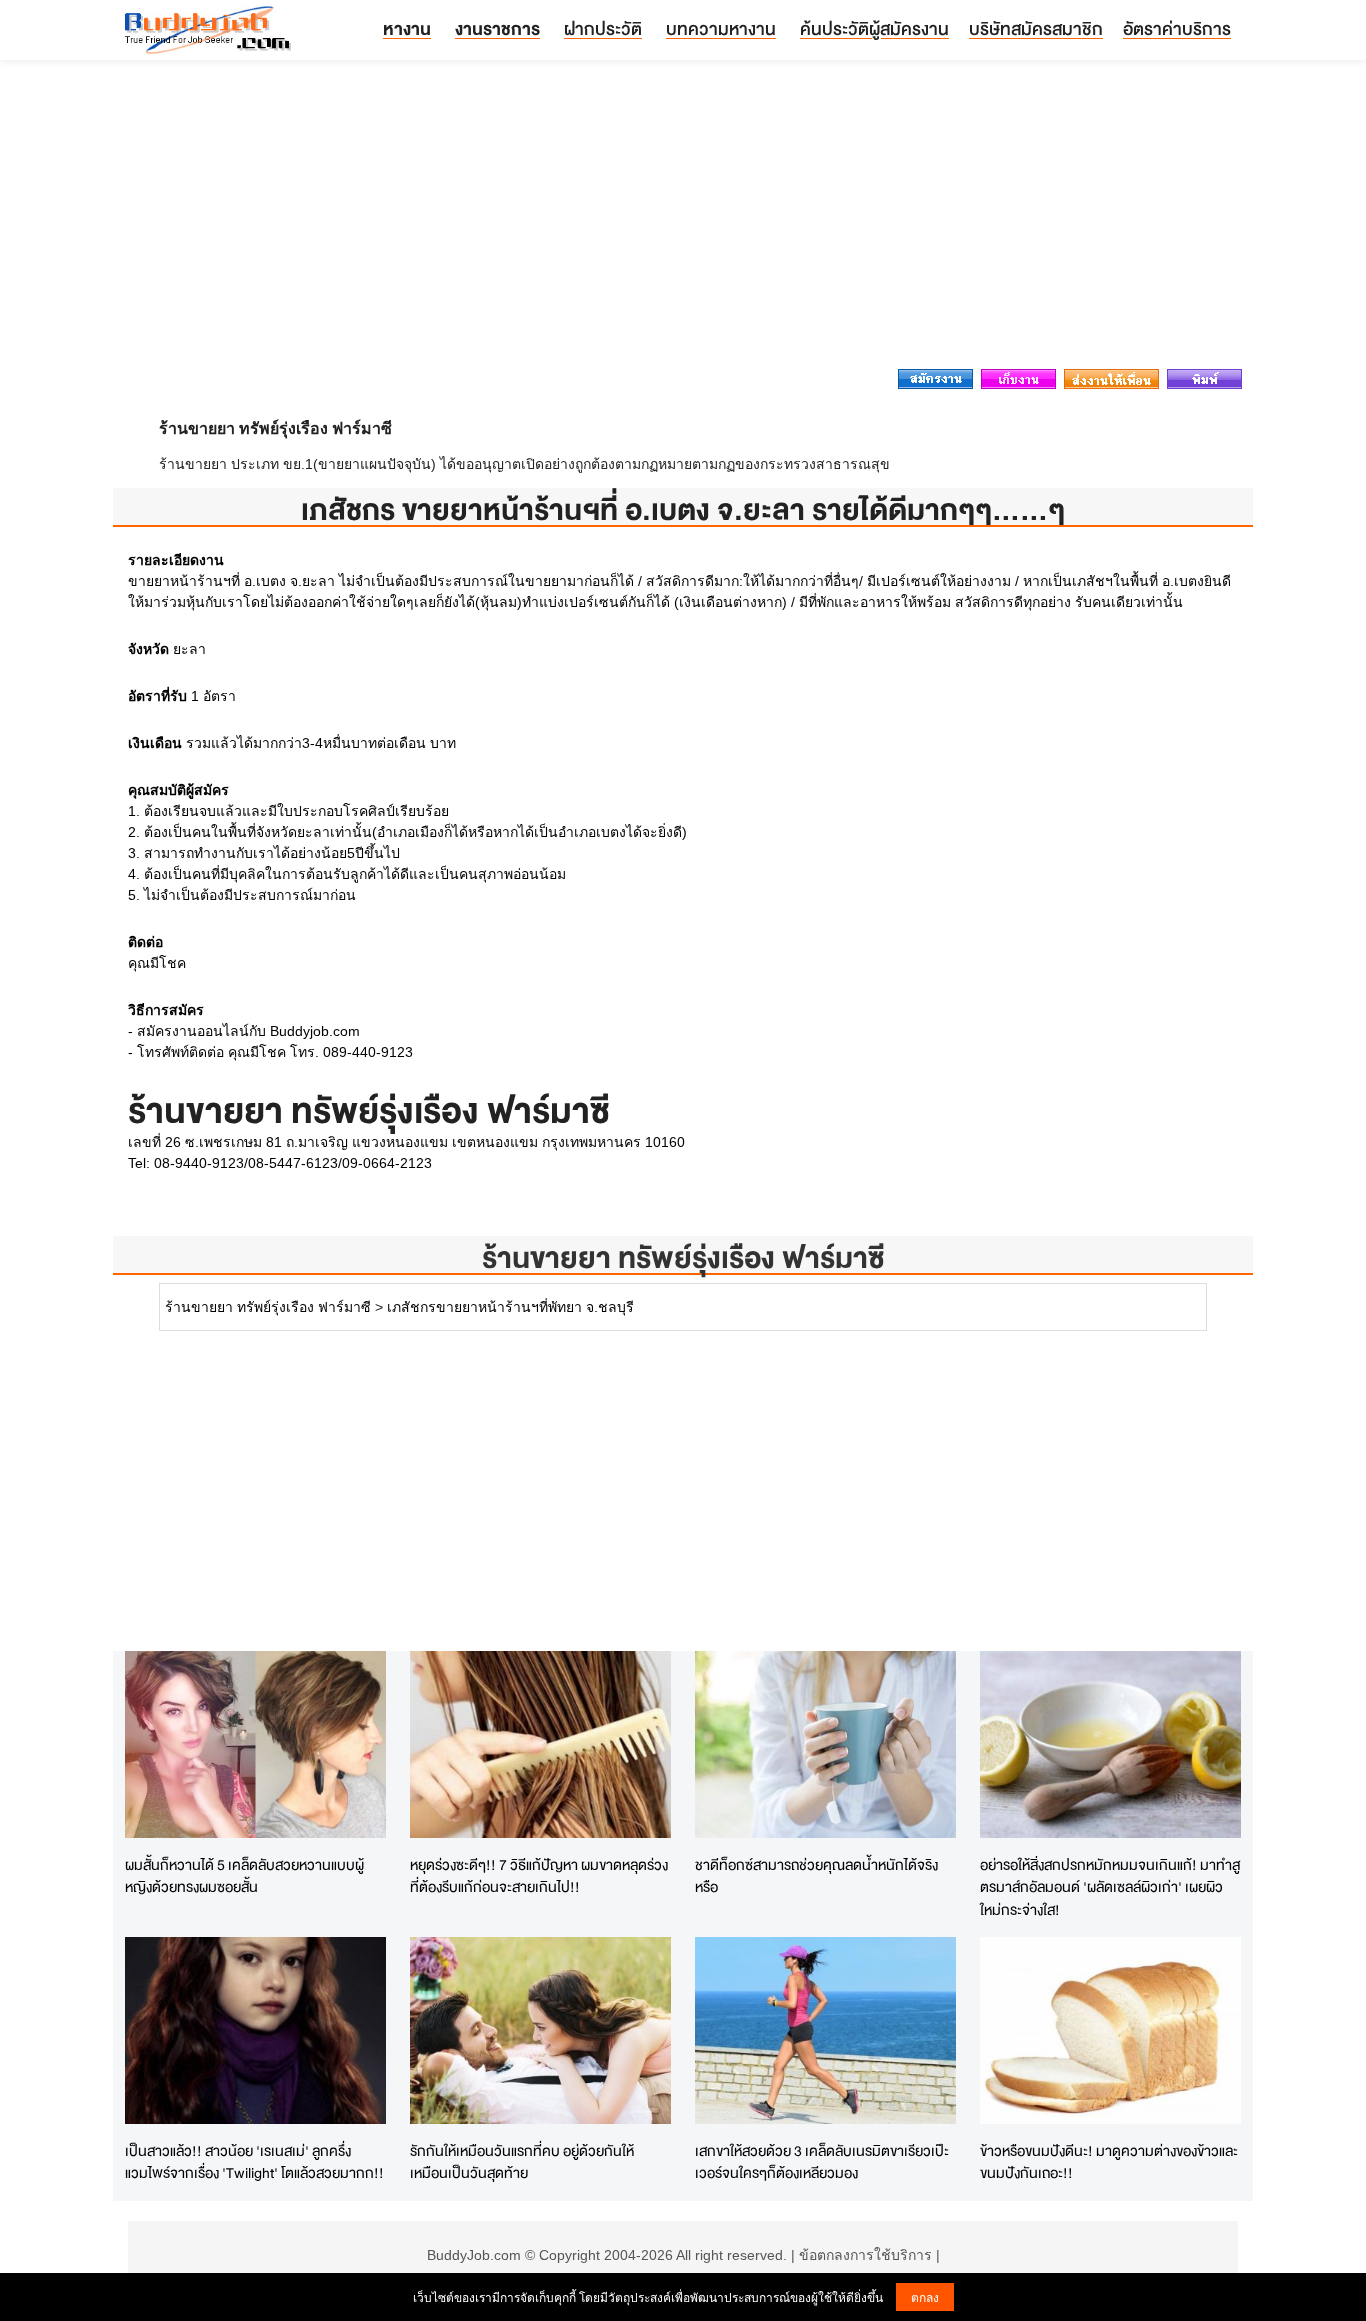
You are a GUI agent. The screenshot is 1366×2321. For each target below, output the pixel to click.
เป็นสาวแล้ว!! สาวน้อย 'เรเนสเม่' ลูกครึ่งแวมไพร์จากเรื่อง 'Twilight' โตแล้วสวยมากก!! (254, 2162)
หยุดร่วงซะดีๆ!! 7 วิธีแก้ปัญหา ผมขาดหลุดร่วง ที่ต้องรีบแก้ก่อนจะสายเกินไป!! (539, 1876)
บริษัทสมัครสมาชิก (1036, 28)
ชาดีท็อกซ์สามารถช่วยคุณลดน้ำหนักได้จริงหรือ (816, 1876)
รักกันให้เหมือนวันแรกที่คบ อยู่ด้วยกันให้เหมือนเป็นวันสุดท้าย (522, 2162)
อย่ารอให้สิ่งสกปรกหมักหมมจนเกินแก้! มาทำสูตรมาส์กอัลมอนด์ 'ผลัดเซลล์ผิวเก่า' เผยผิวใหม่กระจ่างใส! (1110, 1887)
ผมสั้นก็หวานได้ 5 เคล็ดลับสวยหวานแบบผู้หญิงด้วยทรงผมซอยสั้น (244, 1876)
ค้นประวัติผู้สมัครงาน (874, 28)
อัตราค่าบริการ (1177, 28)
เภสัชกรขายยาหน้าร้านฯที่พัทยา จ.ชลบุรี (510, 1307)
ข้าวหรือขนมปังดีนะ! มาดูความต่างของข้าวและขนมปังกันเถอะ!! (1109, 2162)
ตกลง (925, 2296)
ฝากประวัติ (603, 28)
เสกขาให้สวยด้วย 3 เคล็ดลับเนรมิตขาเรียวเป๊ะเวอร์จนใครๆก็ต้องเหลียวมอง (822, 2162)
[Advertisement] (683, 220)
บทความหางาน (721, 28)
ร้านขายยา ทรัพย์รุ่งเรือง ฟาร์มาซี (683, 1257)
